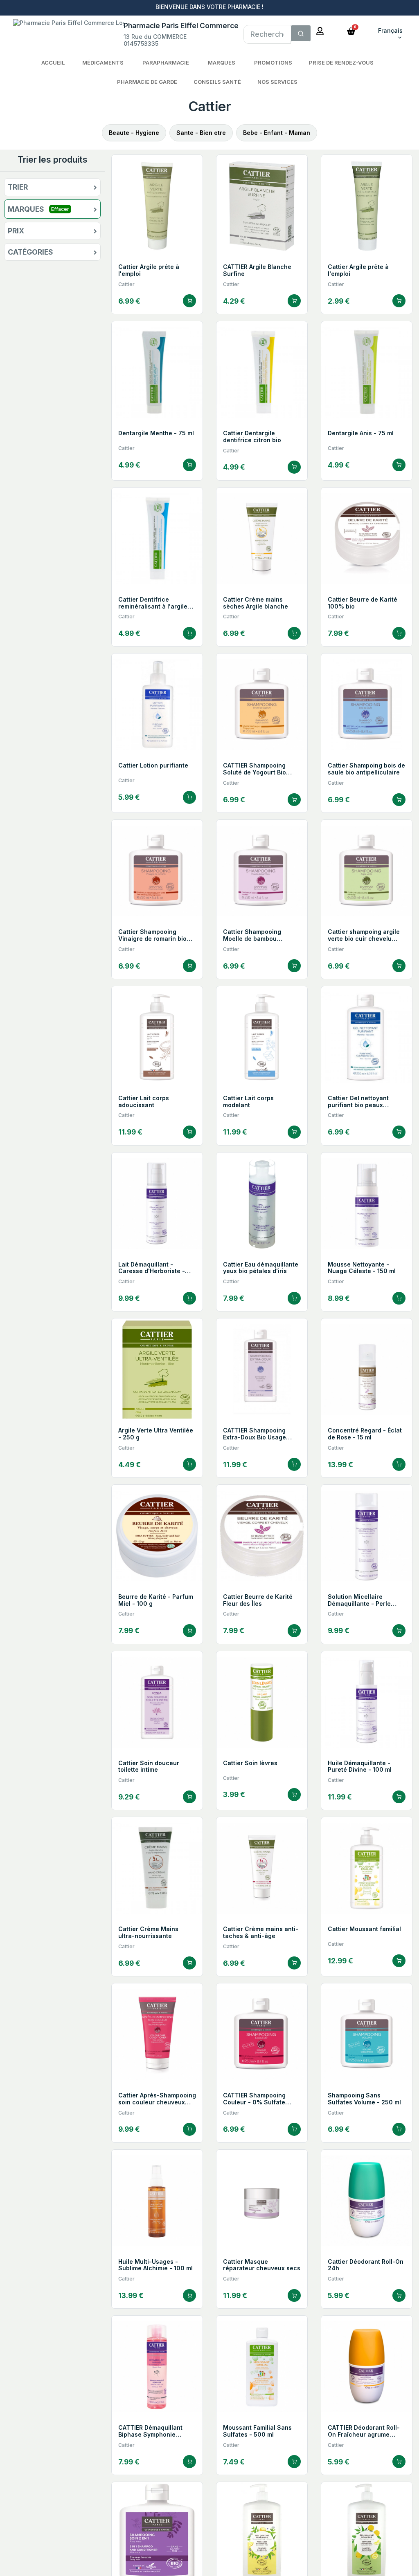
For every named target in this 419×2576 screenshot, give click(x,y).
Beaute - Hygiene (134, 133)
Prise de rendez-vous (341, 63)
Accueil (53, 63)
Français (390, 30)
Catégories (30, 252)
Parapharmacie (166, 63)
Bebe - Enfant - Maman (277, 133)
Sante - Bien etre (201, 133)
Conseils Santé (217, 82)
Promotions (273, 63)
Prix (16, 231)
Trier (18, 187)
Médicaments (103, 63)
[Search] (301, 34)
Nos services (277, 82)
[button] (351, 30)
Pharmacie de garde (147, 82)
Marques (222, 63)
